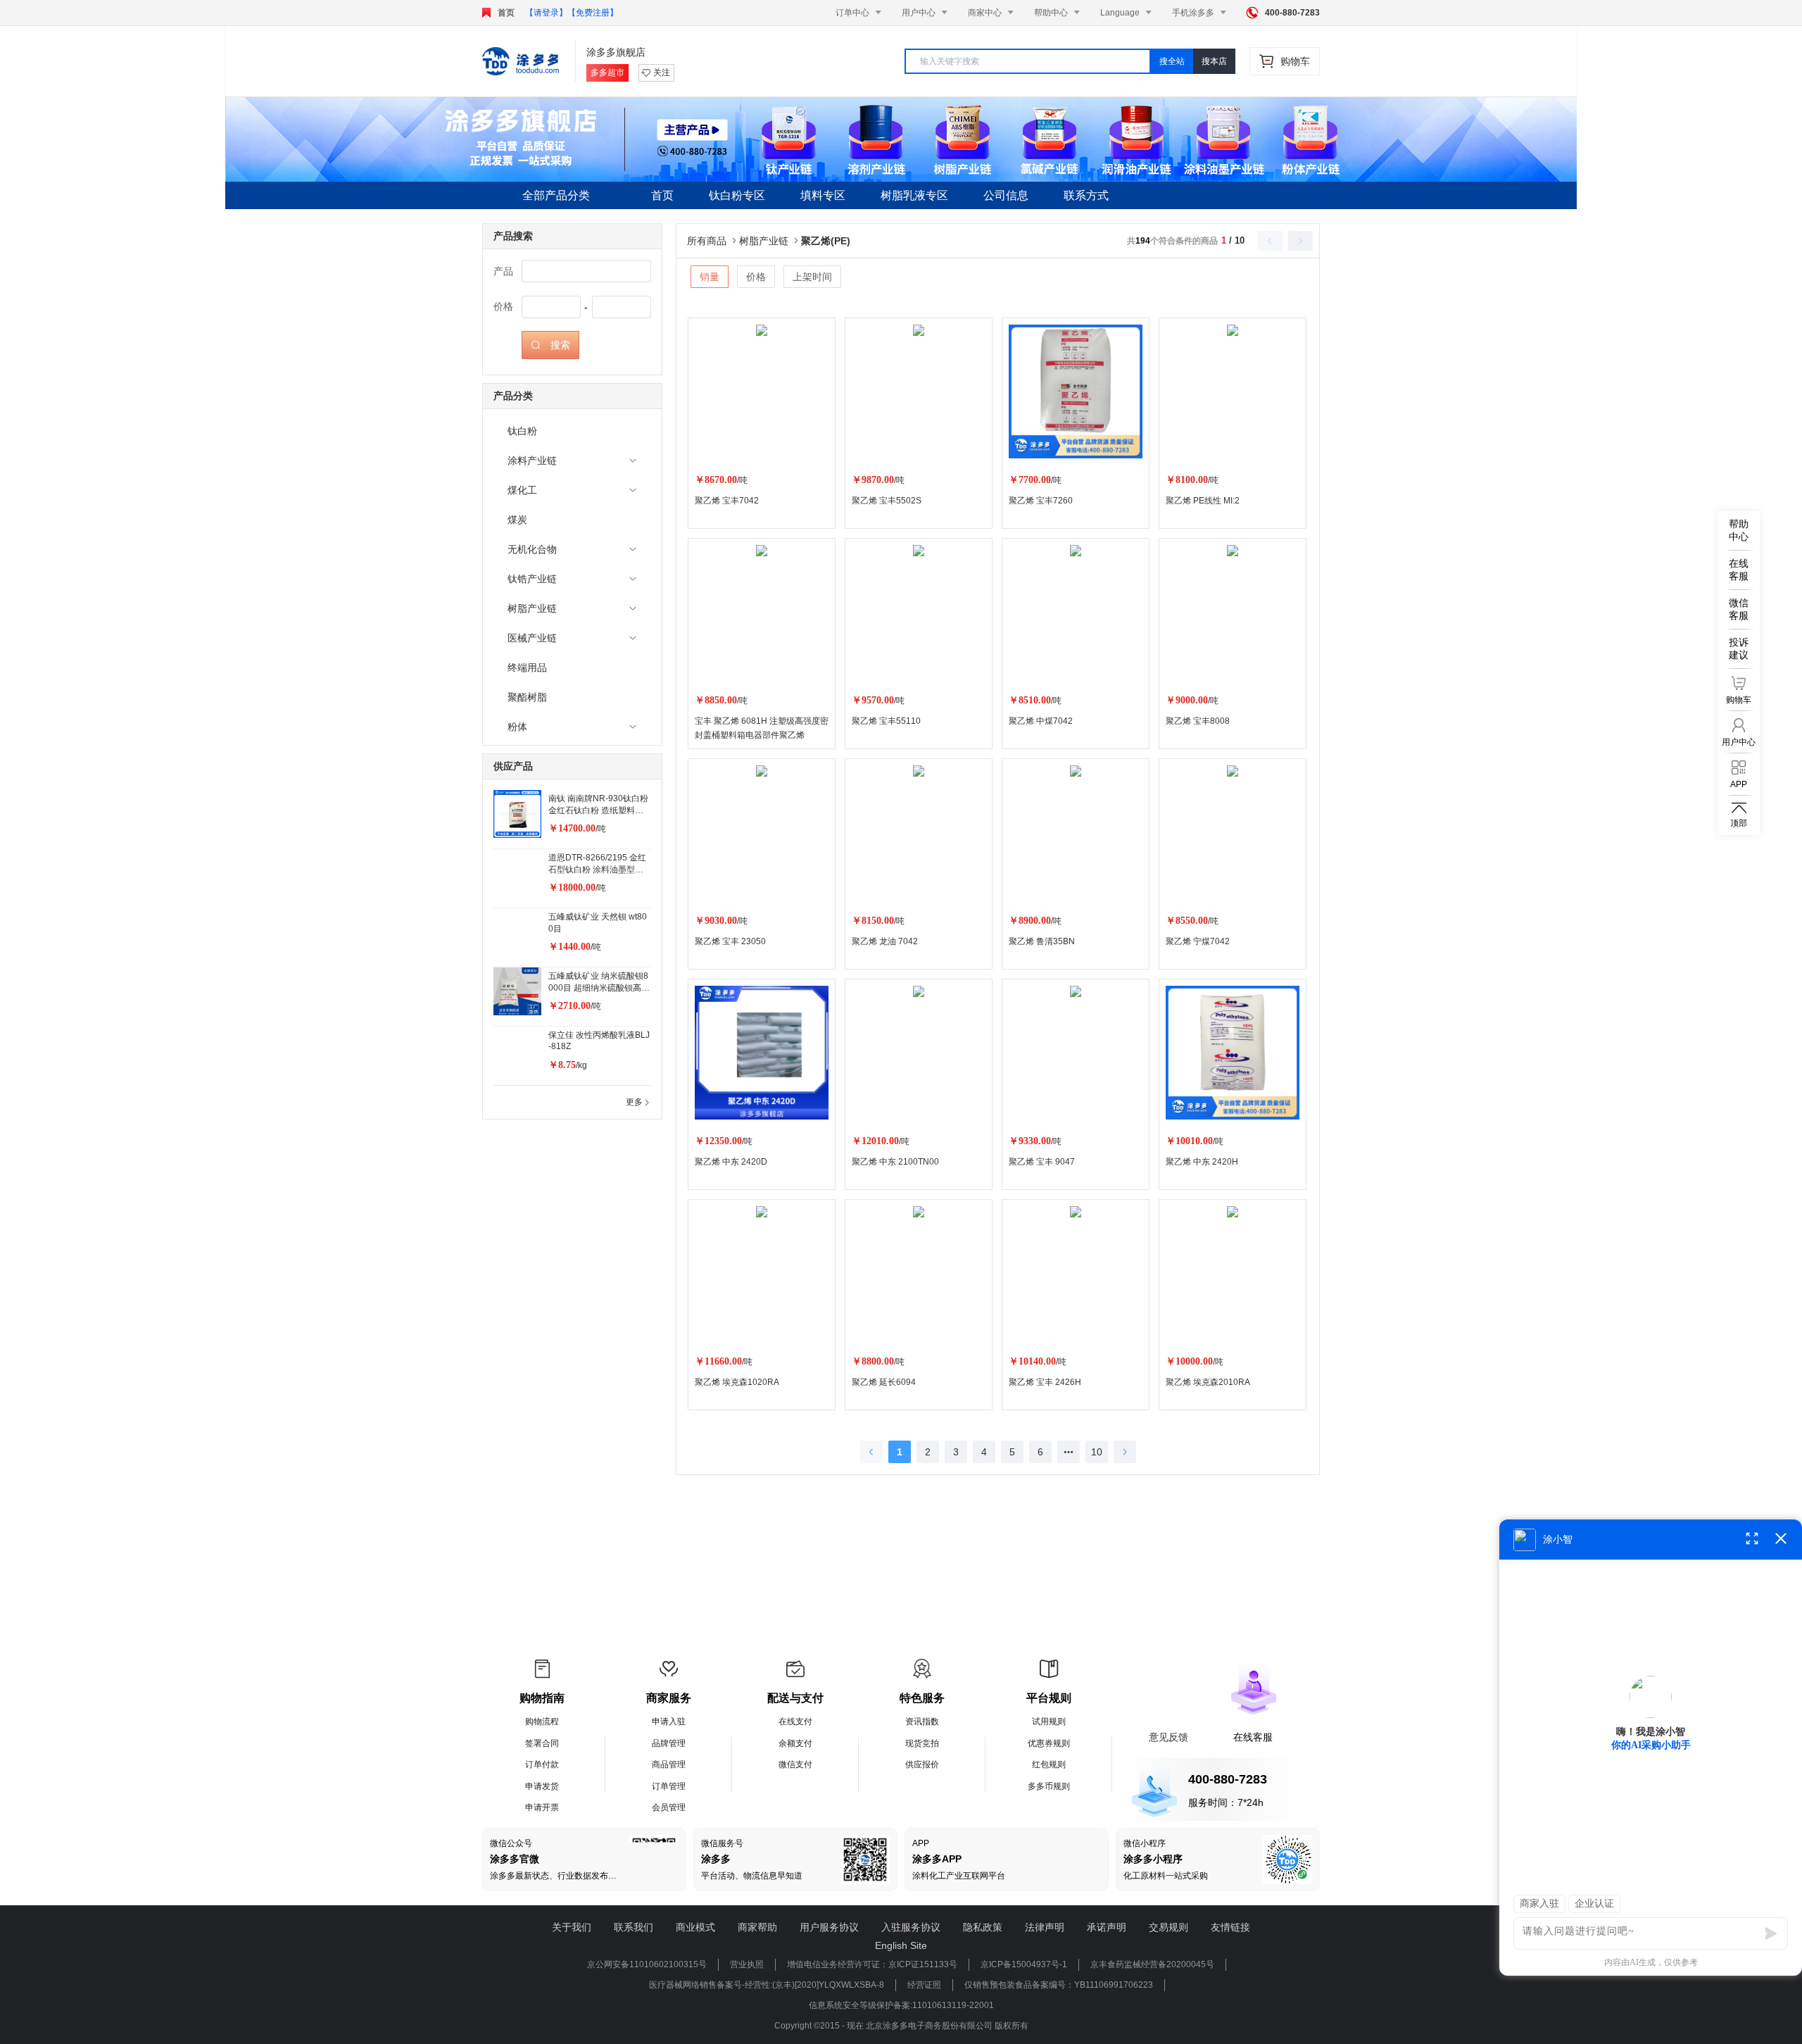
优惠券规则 (1049, 1743)
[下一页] (1125, 1452)
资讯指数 (922, 1722)
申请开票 (542, 1807)
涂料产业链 (532, 460)
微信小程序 (1145, 1843)
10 (1097, 1452)
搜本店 (1214, 61)
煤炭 (517, 520)
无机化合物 (532, 549)
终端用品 (527, 667)
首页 (506, 13)
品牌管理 (669, 1743)
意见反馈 (1168, 1737)
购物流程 (542, 1722)
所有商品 (713, 241)
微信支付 (795, 1764)
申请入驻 (669, 1722)
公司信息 (1006, 195)
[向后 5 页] (1069, 1452)
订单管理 (669, 1786)
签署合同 (542, 1743)
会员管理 (669, 1807)
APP (921, 1843)
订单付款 (542, 1764)
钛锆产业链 (532, 579)
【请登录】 (546, 13)
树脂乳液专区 (914, 195)
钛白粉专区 (737, 195)
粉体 (517, 727)
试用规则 (1049, 1722)
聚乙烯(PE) (826, 241)
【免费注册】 (593, 13)
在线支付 (795, 1722)
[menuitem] (572, 431)
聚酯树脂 (527, 697)
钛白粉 (522, 431)
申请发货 (542, 1786)
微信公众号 (511, 1843)
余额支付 (795, 1743)
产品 (503, 271)
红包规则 (1049, 1764)
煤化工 (522, 490)
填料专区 (823, 195)
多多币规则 (1049, 1786)
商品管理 (669, 1764)
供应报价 (922, 1764)
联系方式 (1086, 195)
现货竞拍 (922, 1743)
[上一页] (871, 1452)
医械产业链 (532, 638)
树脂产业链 (532, 608)
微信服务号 (722, 1843)
